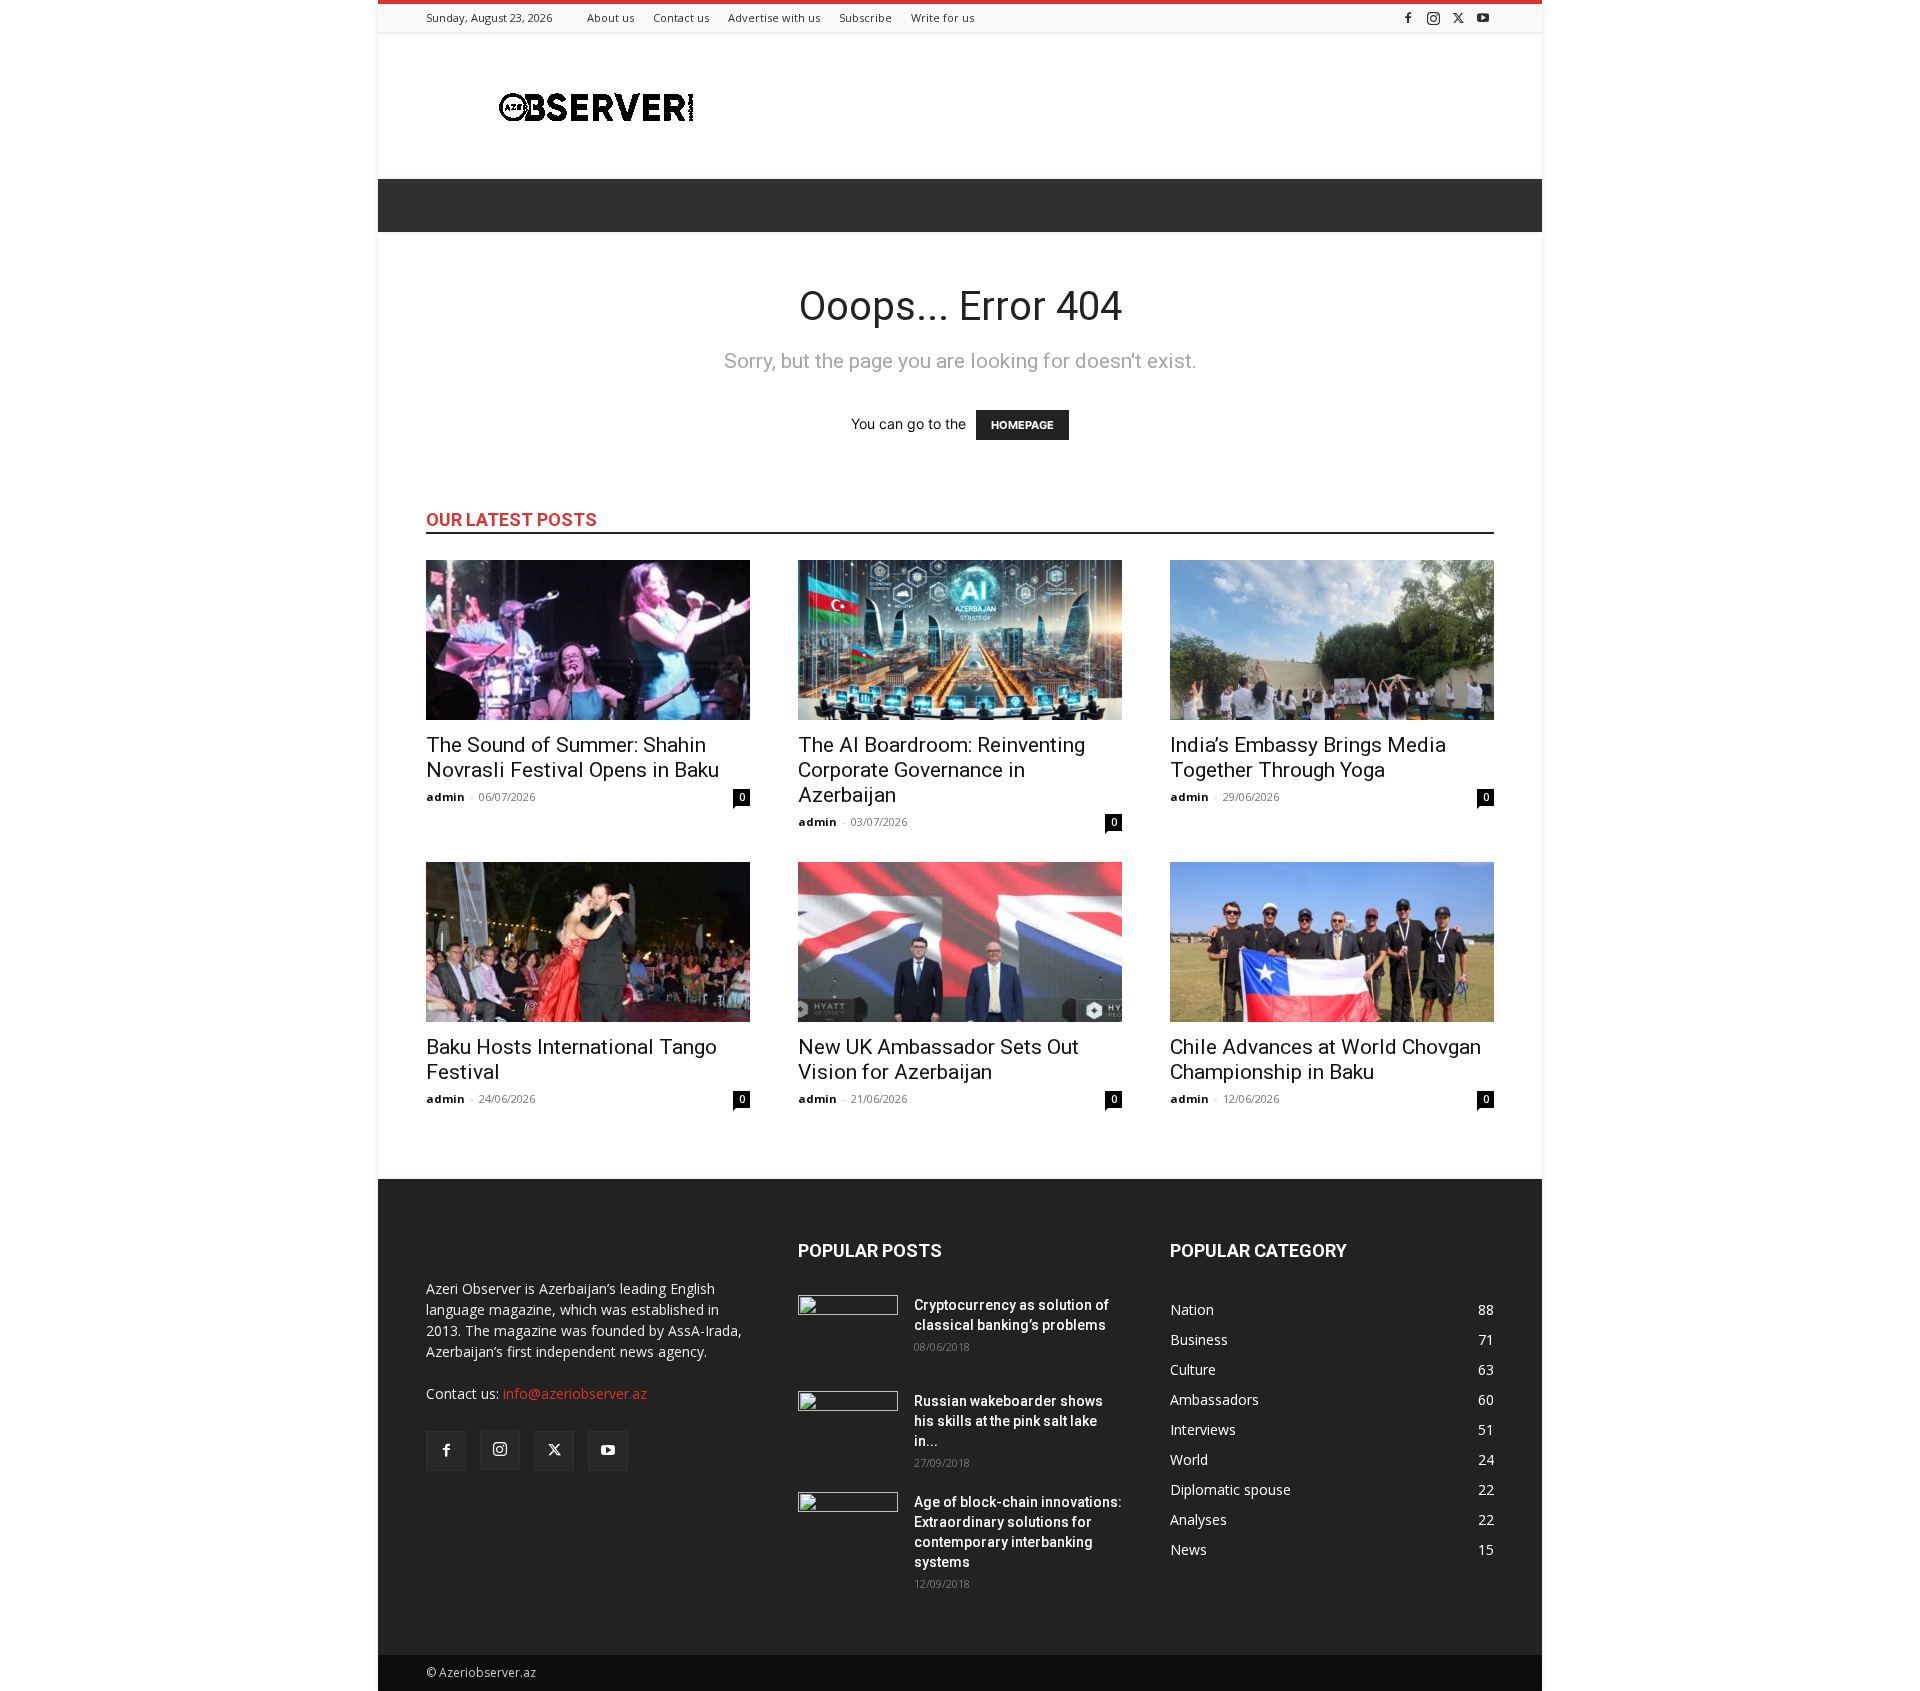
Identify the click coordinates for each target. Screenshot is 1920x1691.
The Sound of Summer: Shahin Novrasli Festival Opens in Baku (572, 757)
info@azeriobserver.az (575, 1393)
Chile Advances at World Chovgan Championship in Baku (1325, 1059)
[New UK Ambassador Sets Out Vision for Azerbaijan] (960, 942)
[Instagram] (1433, 17)
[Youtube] (1483, 17)
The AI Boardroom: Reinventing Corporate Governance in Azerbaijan (941, 770)
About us (610, 17)
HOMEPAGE (1022, 425)
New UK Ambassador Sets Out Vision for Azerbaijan (938, 1059)
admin (445, 796)
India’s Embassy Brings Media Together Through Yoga (1308, 757)
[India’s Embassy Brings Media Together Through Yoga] (1332, 640)
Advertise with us (774, 17)
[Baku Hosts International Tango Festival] (588, 942)
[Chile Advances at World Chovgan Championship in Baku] (1332, 942)
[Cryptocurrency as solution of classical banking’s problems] (848, 1330)
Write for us (942, 17)
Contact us (681, 17)
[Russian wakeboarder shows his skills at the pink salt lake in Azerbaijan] (848, 1426)
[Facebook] (1408, 17)
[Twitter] (1458, 17)
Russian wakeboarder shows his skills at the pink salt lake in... (1008, 1421)
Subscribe (865, 17)
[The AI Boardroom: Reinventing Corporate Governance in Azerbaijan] (960, 640)
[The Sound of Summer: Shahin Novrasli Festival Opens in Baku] (588, 640)
